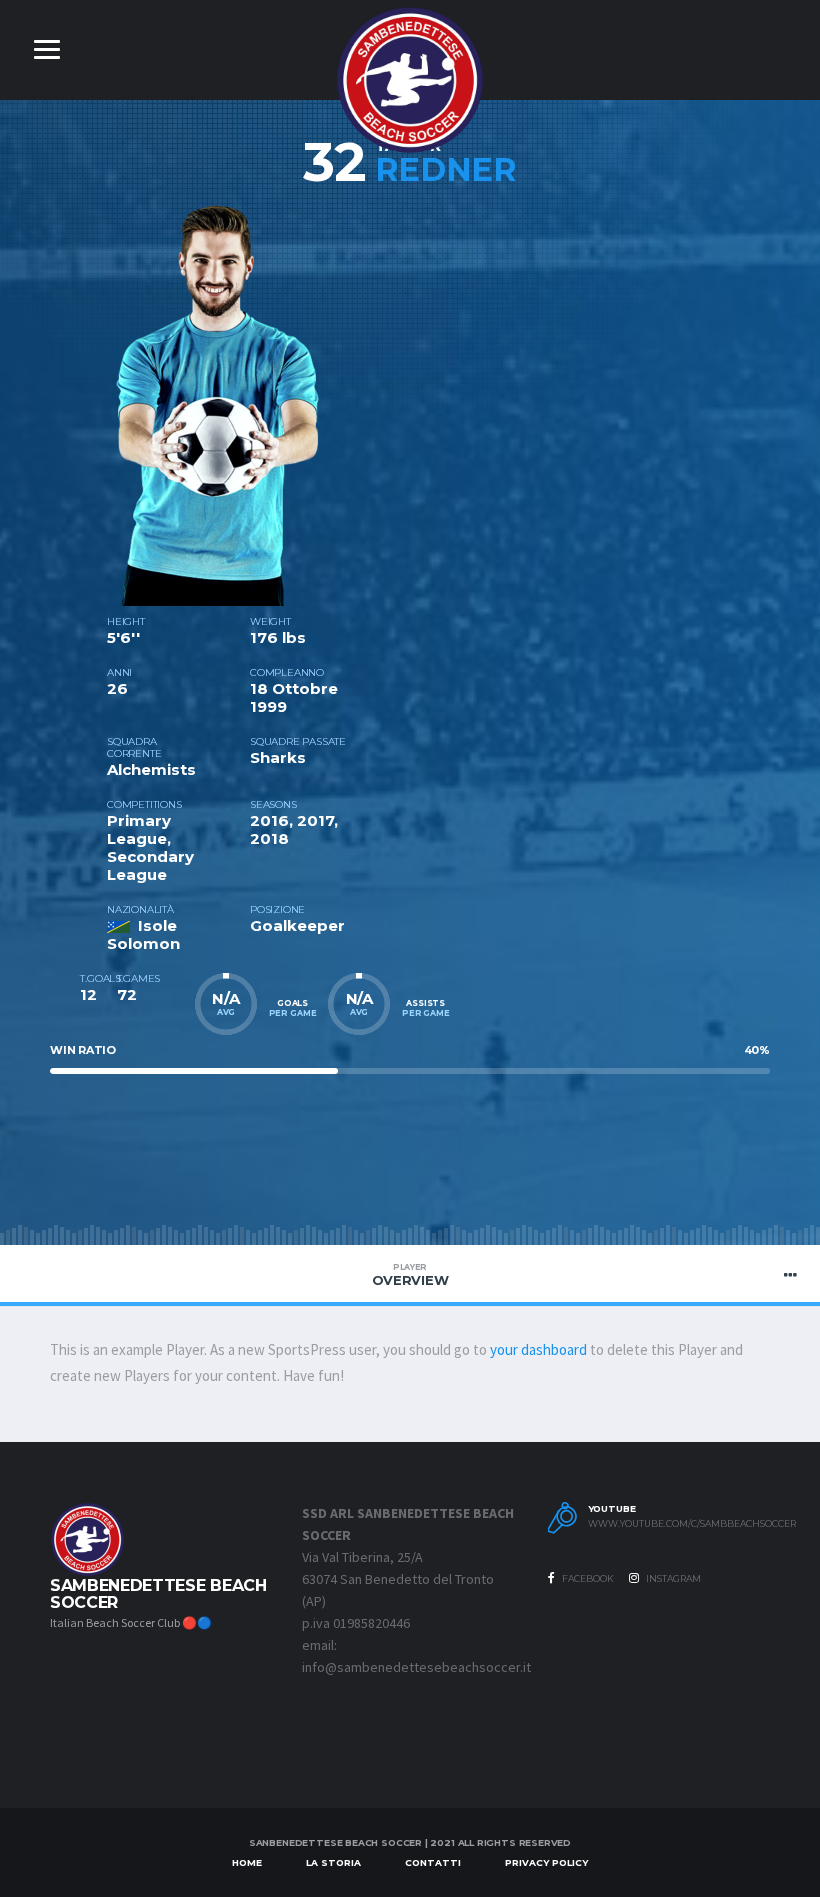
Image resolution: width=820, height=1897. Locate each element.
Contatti (433, 1862)
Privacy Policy (546, 1862)
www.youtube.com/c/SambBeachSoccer (675, 1524)
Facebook (587, 1578)
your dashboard (538, 1349)
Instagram (672, 1578)
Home (247, 1862)
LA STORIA (333, 1862)
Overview (410, 1275)
